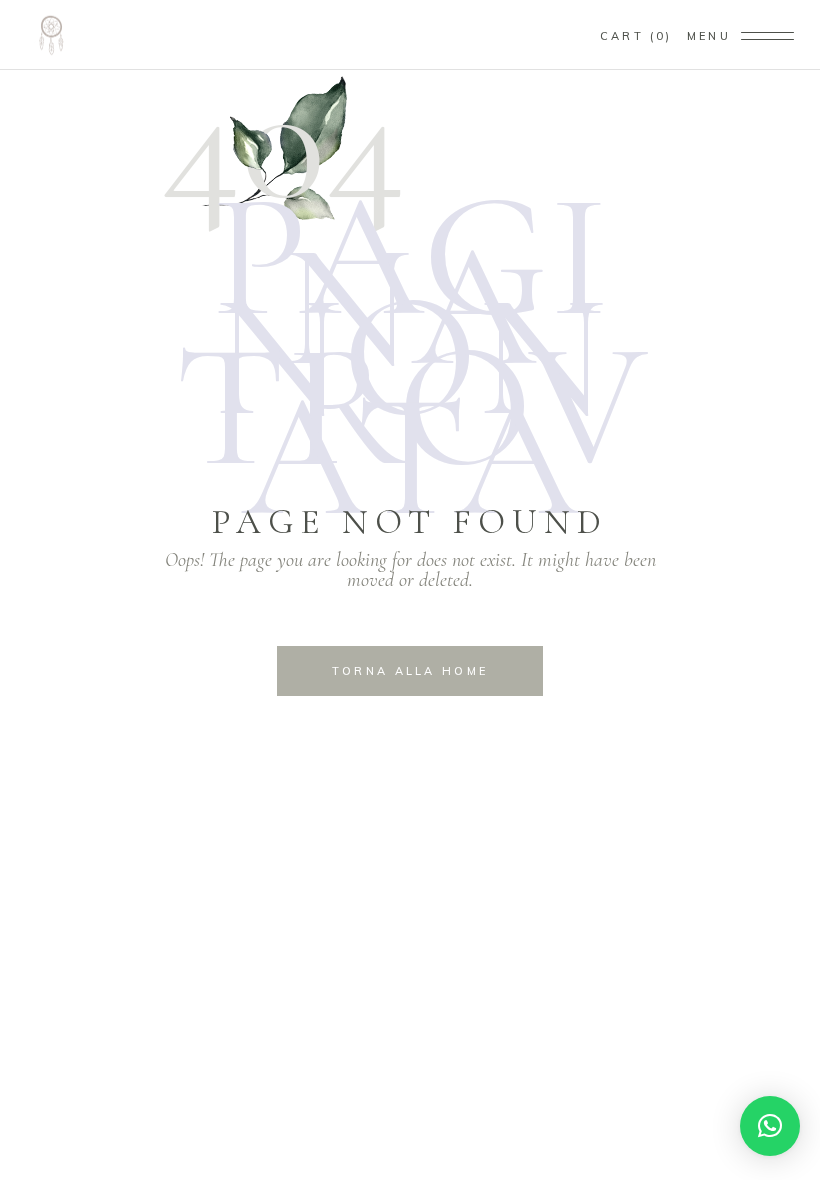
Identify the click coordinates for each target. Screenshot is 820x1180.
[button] (770, 1126)
